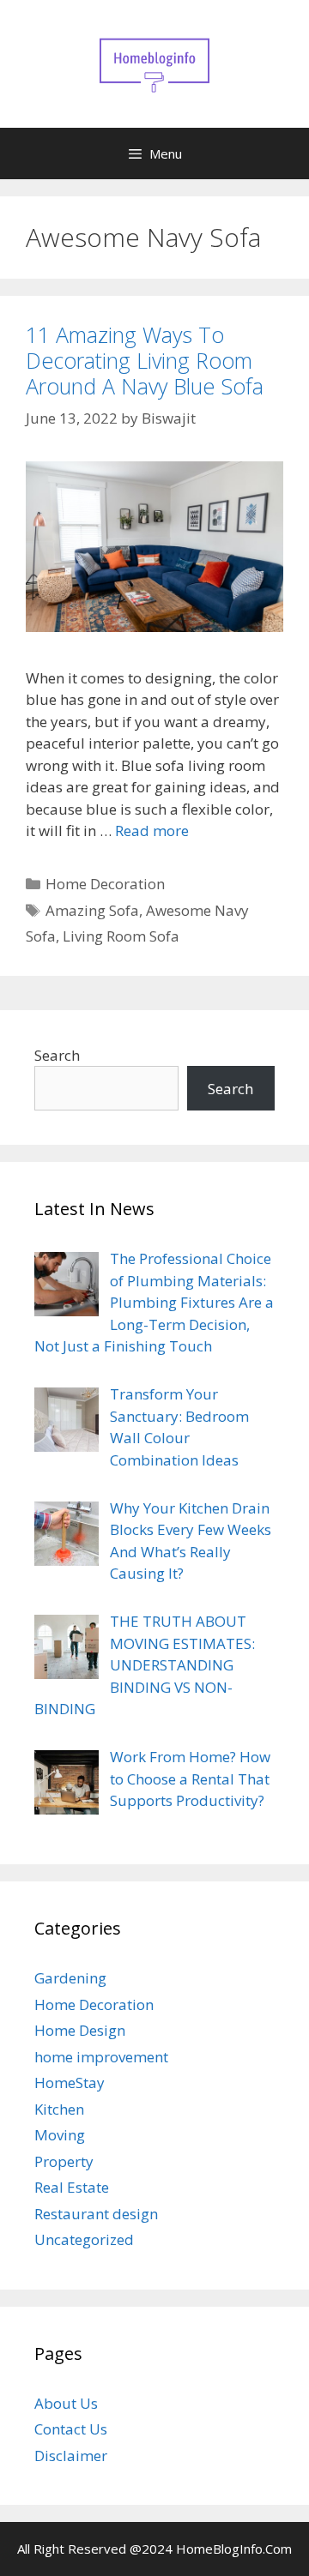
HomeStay (70, 2082)
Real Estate (72, 2187)
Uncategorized (84, 2239)
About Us (66, 2403)
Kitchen (59, 2109)
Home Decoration (105, 884)
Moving (60, 2135)
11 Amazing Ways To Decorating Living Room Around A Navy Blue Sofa (145, 360)
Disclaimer (71, 2456)
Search (57, 1055)
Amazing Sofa (92, 910)
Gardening (70, 1978)
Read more (152, 831)
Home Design (80, 2030)
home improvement (101, 2057)
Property (64, 2161)
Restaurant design (96, 2214)
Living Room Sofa (121, 936)
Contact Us (71, 2429)
